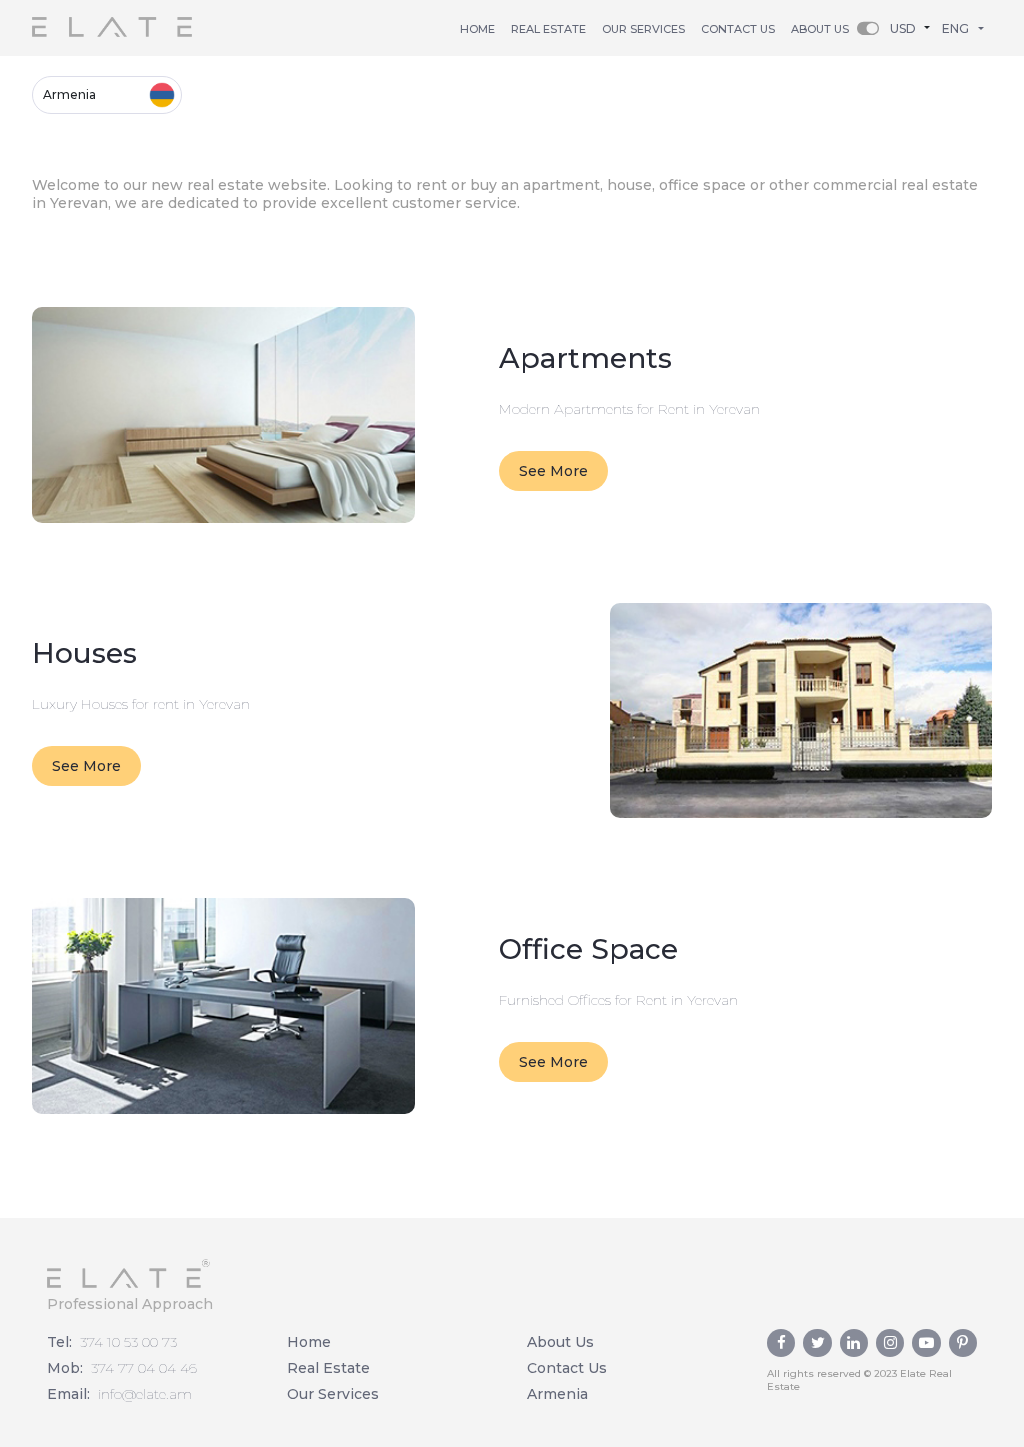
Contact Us (567, 1368)
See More (553, 471)
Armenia (69, 94)
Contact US (738, 29)
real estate (548, 29)
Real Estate (328, 1368)
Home (477, 29)
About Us (820, 29)
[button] (914, 27)
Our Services (643, 29)
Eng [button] (955, 28)
